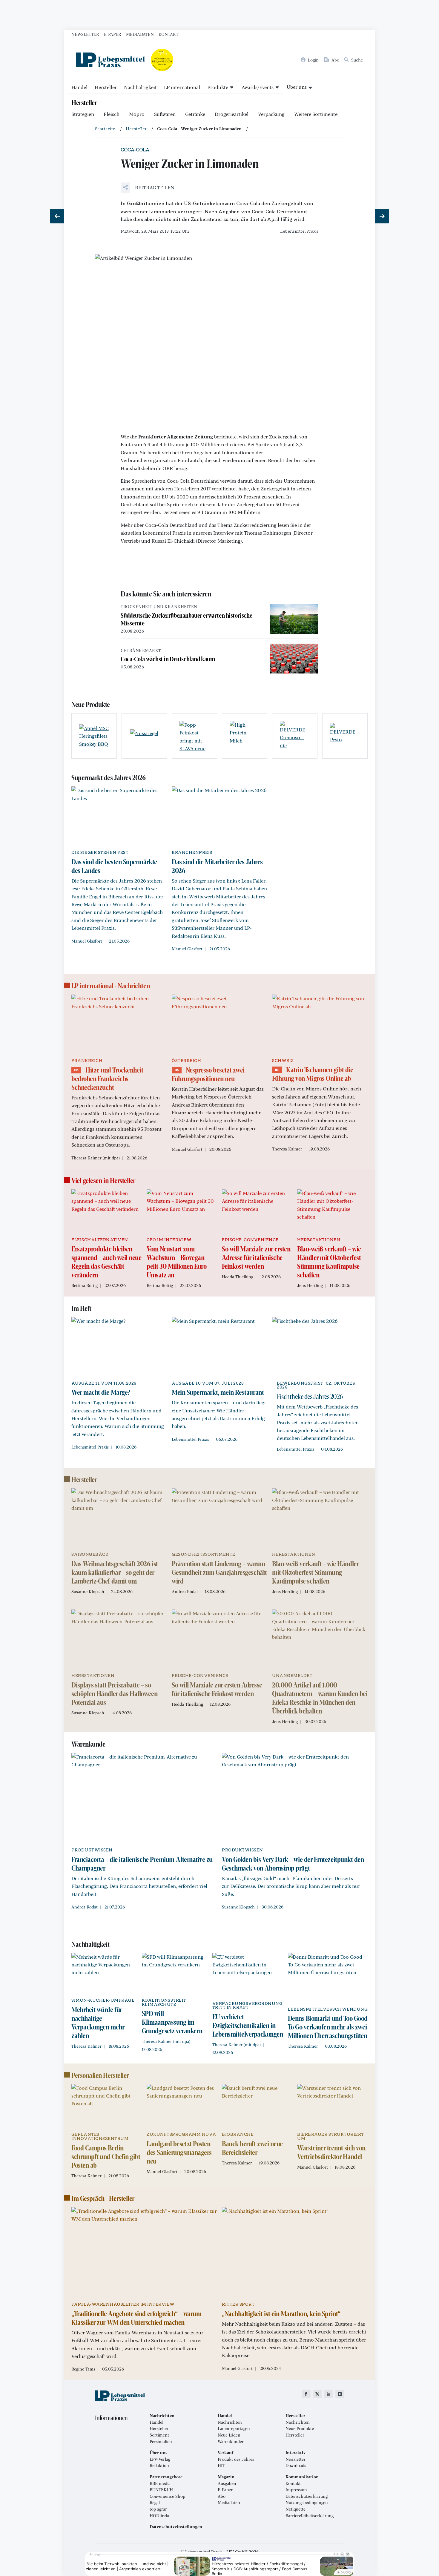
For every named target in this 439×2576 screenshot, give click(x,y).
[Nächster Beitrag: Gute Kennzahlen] (382, 216)
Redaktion (159, 2465)
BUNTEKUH (161, 2490)
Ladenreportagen (234, 2428)
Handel (79, 87)
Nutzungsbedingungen (307, 2503)
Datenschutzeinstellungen (176, 2527)
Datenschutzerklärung (307, 2496)
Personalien (161, 2442)
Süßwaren (165, 114)
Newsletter (85, 34)
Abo (222, 2496)
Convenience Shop (167, 2496)
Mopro (137, 114)
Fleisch (112, 114)
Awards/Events (258, 87)
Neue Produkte (300, 2428)
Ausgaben (227, 2483)
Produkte (218, 87)
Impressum (296, 2490)
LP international (182, 87)
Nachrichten (230, 2422)
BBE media (160, 2483)
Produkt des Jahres (236, 2459)
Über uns (297, 87)
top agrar (158, 2509)
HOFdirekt (160, 2516)
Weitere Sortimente (316, 114)
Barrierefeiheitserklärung (310, 2516)
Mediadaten (140, 34)
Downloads (296, 2465)
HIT (221, 2465)
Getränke (195, 114)
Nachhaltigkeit (140, 87)
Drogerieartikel (232, 114)
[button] (148, 188)
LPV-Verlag (160, 2459)
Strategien (83, 114)
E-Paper (113, 34)
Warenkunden (231, 2442)
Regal (155, 2503)
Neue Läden (229, 2435)
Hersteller (106, 87)
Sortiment (159, 2435)
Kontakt (168, 34)
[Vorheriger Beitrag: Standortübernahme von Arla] (57, 216)
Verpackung (271, 114)
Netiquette (296, 2509)
